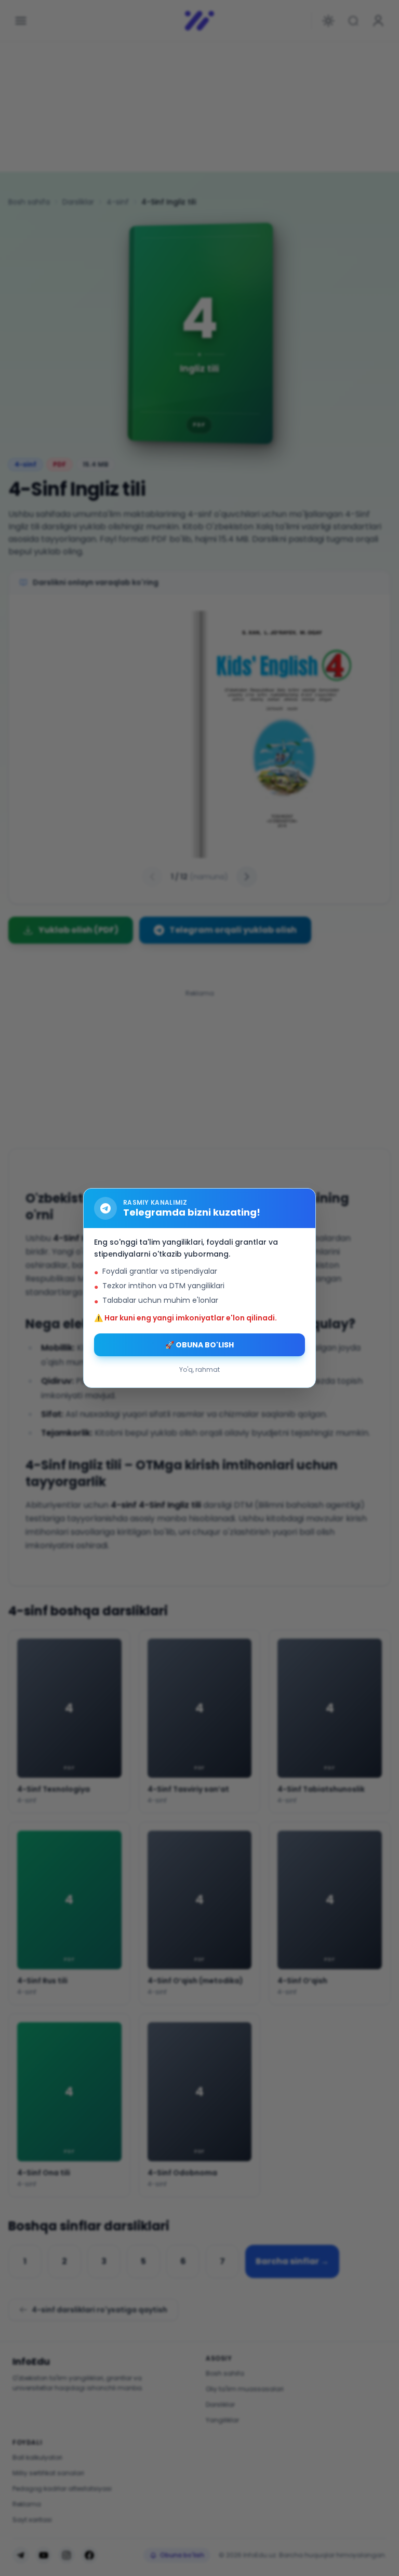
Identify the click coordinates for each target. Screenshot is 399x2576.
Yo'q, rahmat (199, 1369)
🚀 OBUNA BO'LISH (199, 1345)
